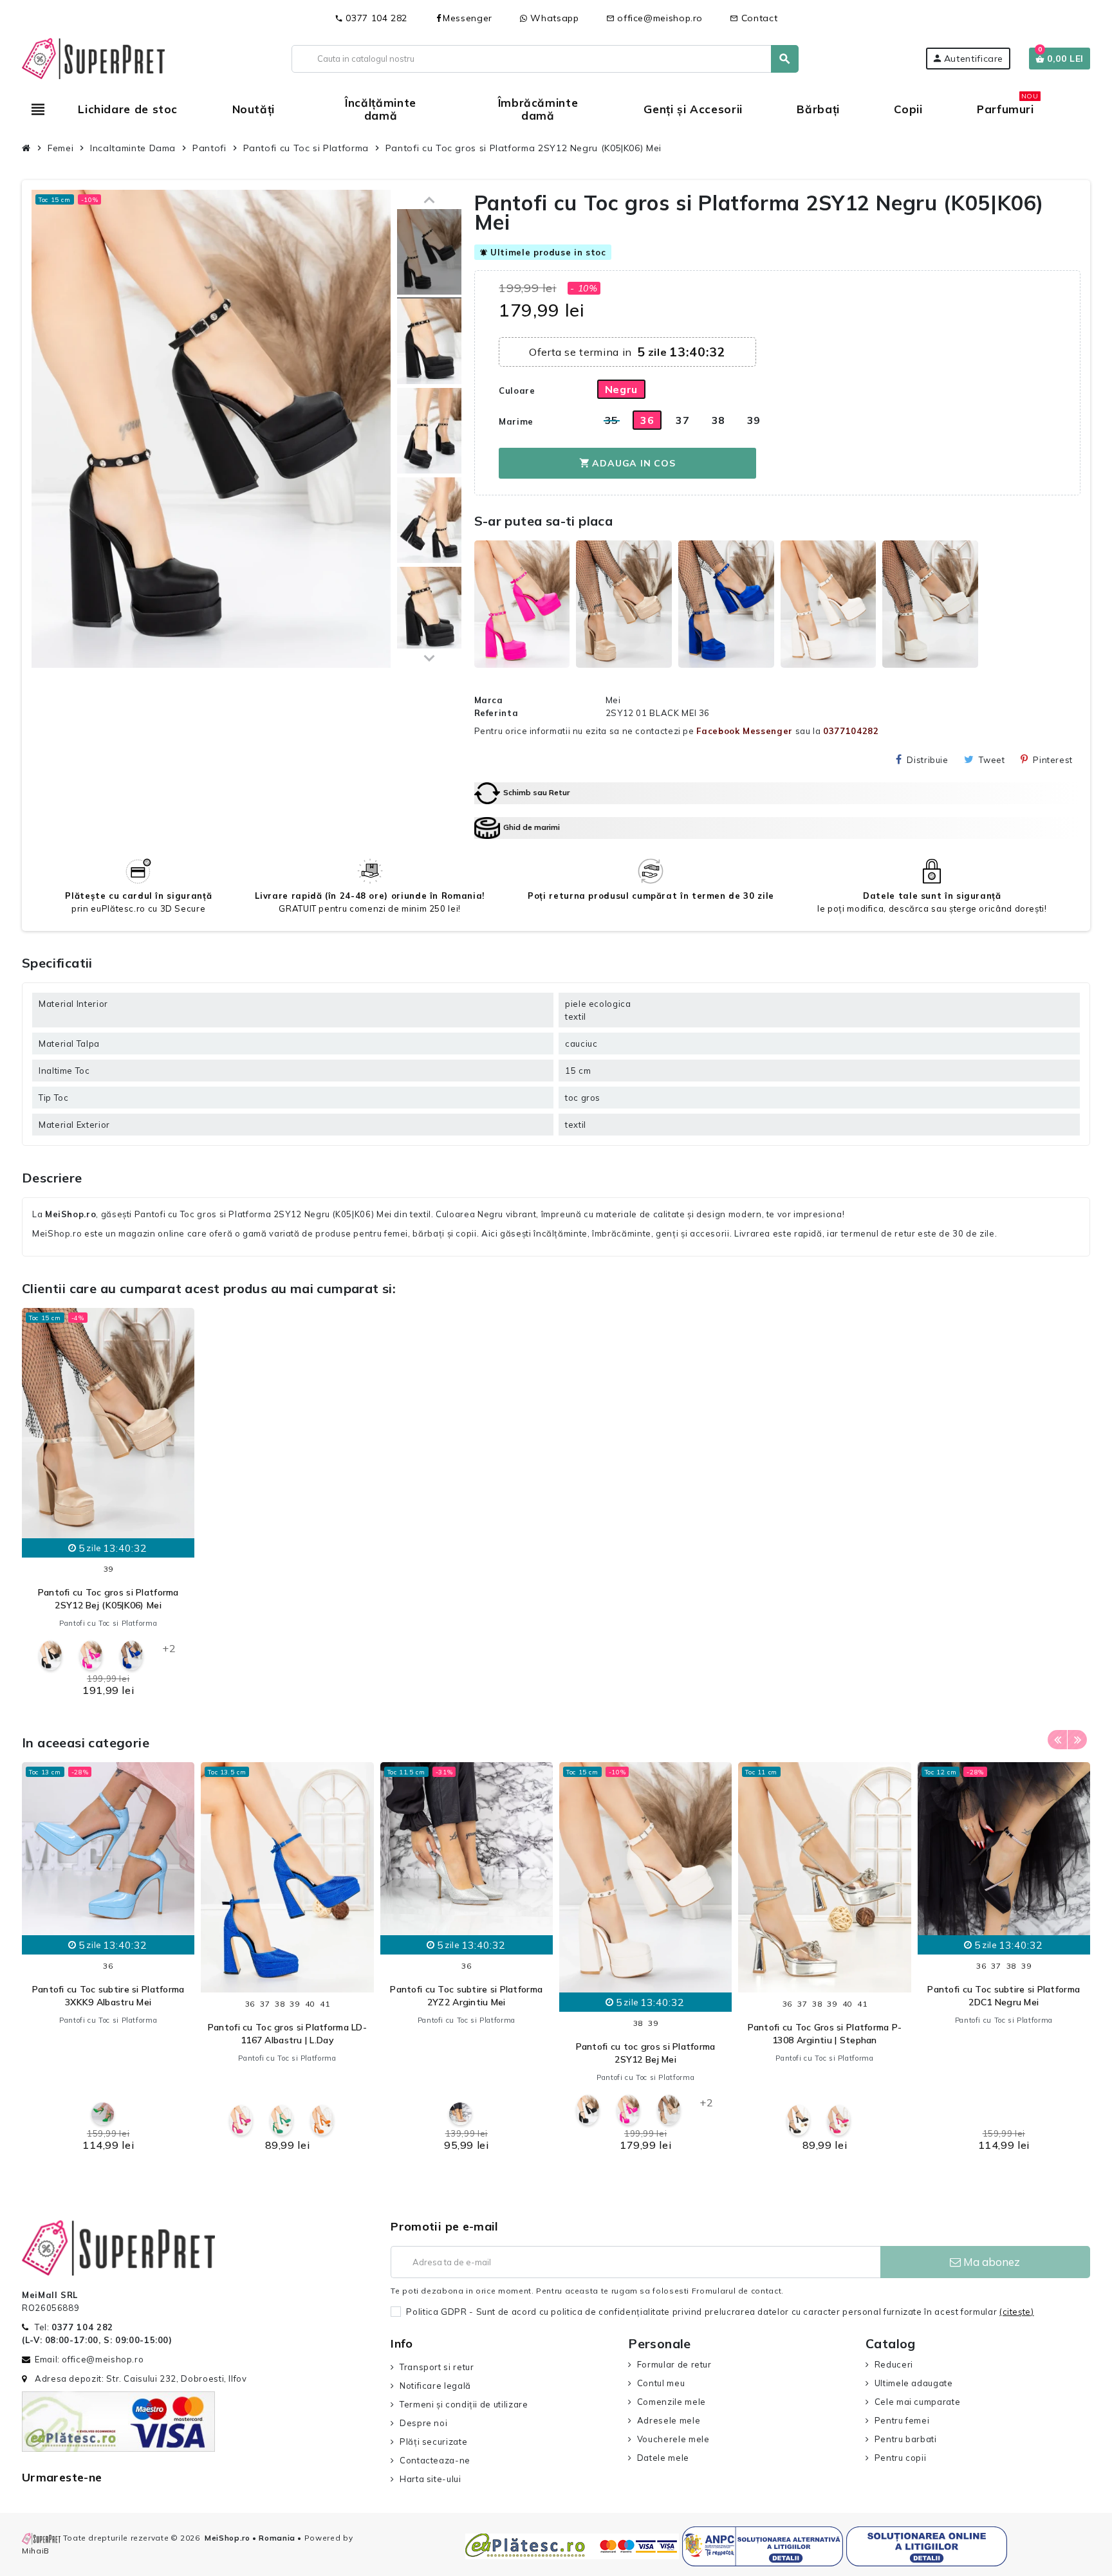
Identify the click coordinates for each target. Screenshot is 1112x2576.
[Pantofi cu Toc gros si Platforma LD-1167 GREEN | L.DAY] (282, 2120)
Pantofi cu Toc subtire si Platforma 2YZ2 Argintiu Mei (466, 1996)
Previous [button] (1057, 1740)
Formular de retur (674, 2364)
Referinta (496, 713)
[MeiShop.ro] (93, 57)
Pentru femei (902, 2420)
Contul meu (661, 2383)
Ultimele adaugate (914, 2383)
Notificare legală (435, 2386)
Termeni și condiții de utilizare (464, 2404)
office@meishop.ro (655, 18)
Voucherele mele (673, 2439)
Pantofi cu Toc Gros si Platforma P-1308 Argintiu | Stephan (825, 2034)
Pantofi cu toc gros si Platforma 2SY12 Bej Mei (646, 2053)
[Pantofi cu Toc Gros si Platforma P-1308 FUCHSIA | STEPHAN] (839, 2120)
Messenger (468, 18)
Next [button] (1077, 1740)
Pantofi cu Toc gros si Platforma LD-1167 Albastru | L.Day (287, 2034)
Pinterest (1053, 760)
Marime (516, 421)
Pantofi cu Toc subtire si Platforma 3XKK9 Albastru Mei (108, 1996)
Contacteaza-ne (435, 2460)
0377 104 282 (371, 18)
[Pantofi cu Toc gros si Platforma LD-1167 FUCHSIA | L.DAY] (241, 2120)
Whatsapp (553, 18)
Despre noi (423, 2423)
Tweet (992, 760)
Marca (489, 700)
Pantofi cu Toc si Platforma (108, 1623)
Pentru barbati (906, 2439)
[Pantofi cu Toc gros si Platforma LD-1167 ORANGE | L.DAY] (322, 2120)
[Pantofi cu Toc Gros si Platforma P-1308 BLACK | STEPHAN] (798, 2120)
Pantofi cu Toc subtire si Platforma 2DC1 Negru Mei (1004, 1996)
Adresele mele (669, 2420)
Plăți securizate (433, 2442)
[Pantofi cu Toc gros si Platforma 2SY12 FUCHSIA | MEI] (91, 1656)
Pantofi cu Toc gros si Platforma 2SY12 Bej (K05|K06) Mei (108, 1599)
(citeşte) (1017, 2312)
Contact (754, 18)
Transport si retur (437, 2367)
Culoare (517, 391)
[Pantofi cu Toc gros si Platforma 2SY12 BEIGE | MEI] (669, 2110)
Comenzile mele (672, 2402)
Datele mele (663, 2458)
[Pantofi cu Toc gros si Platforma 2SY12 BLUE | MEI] (132, 1656)
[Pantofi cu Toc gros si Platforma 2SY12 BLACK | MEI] (429, 254)
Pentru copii (900, 2458)
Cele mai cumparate (917, 2402)
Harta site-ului (430, 2479)
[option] (108, 1506)
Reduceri (894, 2364)
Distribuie (927, 760)
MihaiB (36, 2551)
